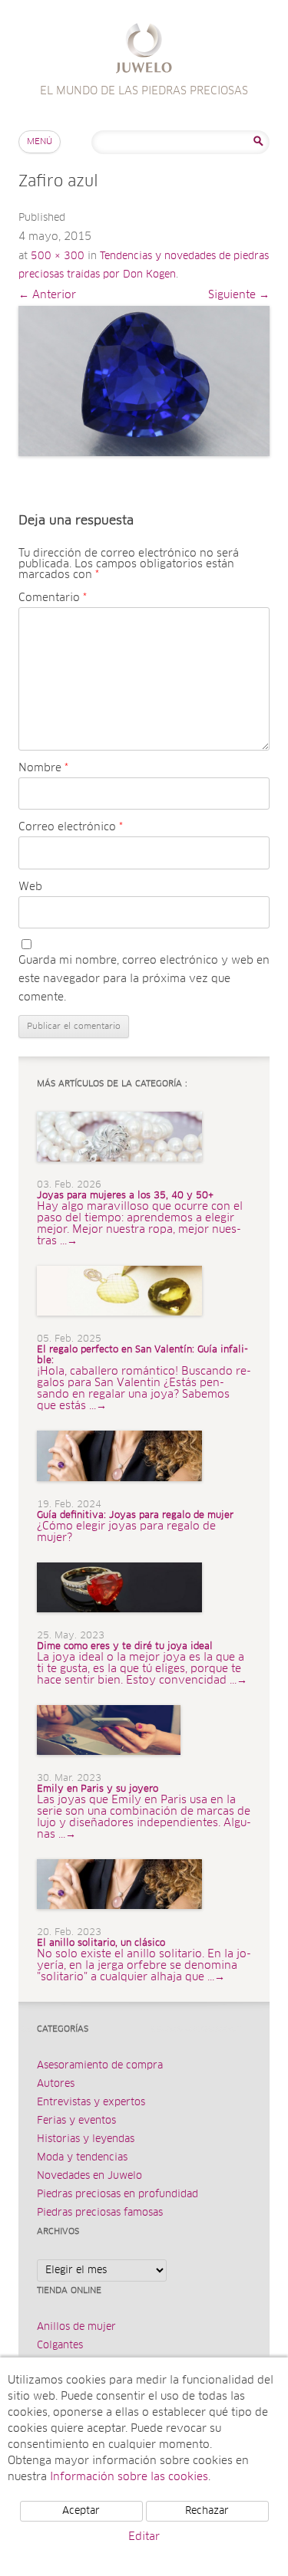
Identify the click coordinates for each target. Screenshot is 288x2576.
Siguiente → (239, 295)
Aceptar (81, 2511)
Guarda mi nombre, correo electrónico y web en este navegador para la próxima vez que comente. (144, 979)
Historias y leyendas (86, 2139)
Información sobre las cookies (129, 2477)
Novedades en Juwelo (89, 2176)
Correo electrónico (71, 827)
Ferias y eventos (76, 2121)
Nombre (43, 768)
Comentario (53, 598)
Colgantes (60, 2346)
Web (30, 887)
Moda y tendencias (82, 2158)
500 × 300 (58, 256)
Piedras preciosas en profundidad (118, 2195)
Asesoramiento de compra (100, 2066)
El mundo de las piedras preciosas (144, 50)
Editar (144, 2537)
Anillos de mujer (76, 2327)
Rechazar (207, 2511)
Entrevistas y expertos (91, 2103)
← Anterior (47, 295)
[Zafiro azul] (144, 381)
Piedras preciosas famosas (100, 2213)
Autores (56, 2084)
